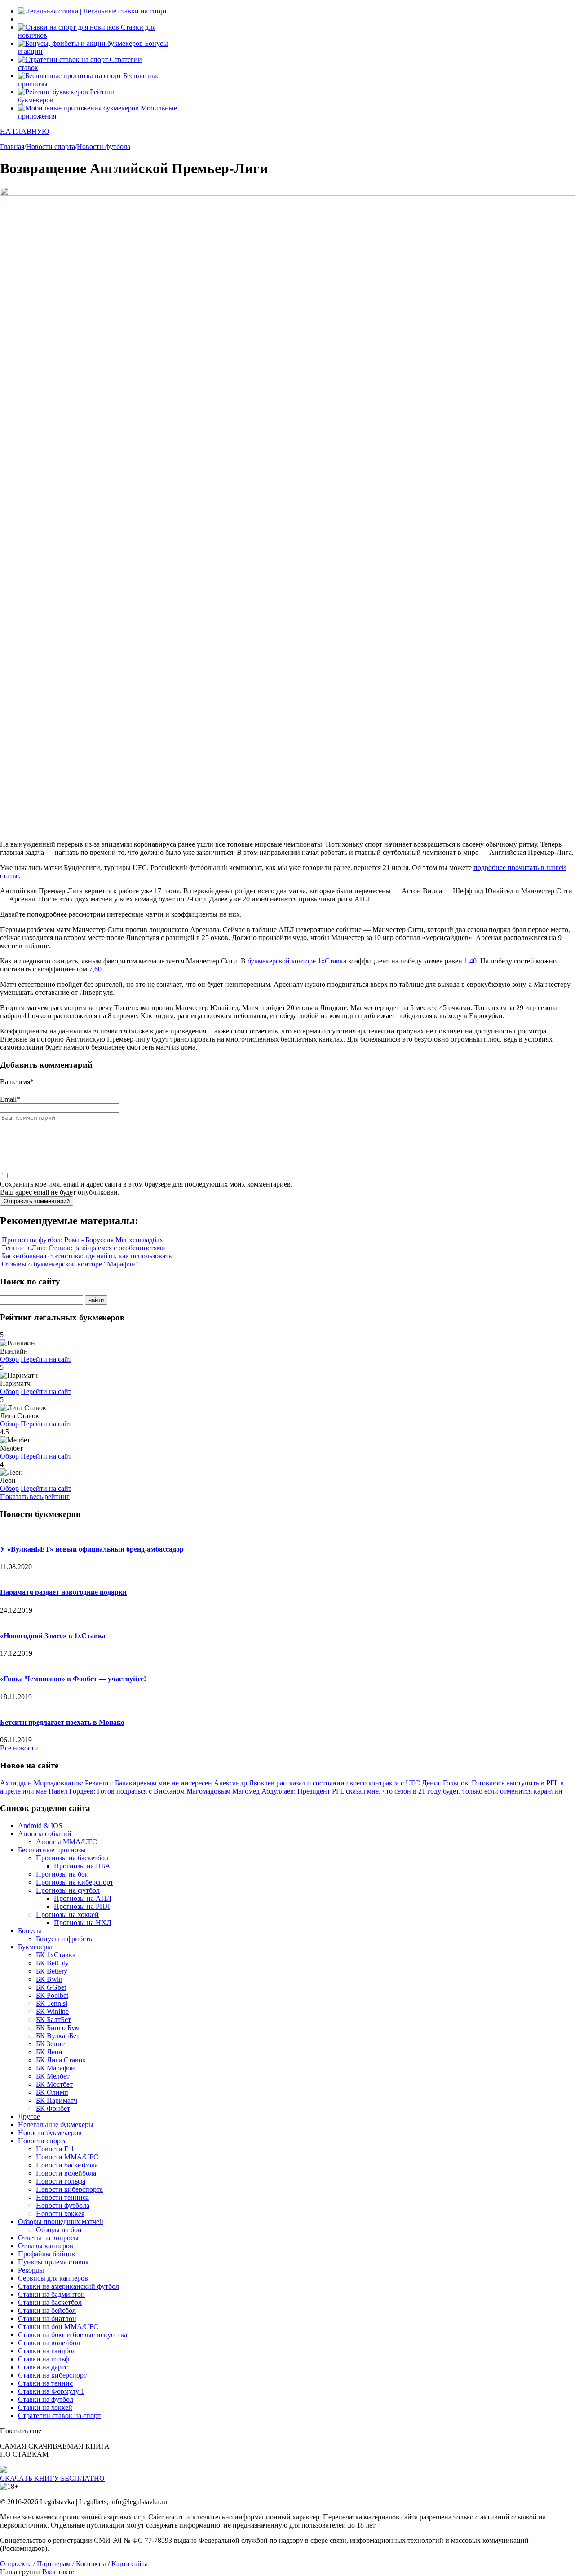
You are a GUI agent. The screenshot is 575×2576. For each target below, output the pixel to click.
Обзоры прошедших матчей (61, 2222)
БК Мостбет (54, 2084)
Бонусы (30, 1931)
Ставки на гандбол (47, 2351)
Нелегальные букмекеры (56, 2125)
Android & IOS (40, 1826)
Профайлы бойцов (46, 2254)
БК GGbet (51, 1987)
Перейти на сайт (46, 1359)
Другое (29, 2117)
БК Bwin (49, 1979)
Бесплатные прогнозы (52, 1850)
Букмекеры (35, 1947)
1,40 (470, 961)
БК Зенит (50, 2044)
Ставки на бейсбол (47, 2310)
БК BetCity (52, 1963)
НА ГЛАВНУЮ (24, 131)
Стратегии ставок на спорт (59, 2416)
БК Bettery (52, 1971)
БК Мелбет (53, 2076)
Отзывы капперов (46, 2246)
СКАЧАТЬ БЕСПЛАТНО (52, 2478)
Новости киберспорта (69, 2189)
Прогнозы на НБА (82, 1866)
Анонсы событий (45, 1834)
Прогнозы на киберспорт (75, 1882)
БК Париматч (57, 2100)
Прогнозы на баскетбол (72, 1858)
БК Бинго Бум (58, 2028)
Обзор (9, 1359)
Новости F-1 (55, 2149)
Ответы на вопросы (48, 2238)
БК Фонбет (53, 2108)
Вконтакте (58, 2572)
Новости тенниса (62, 2197)
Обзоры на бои (59, 2230)
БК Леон (49, 2052)
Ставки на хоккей (45, 2407)
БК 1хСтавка (56, 1955)
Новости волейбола (66, 2173)
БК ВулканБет (58, 2036)
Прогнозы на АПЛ (83, 1898)
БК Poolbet (52, 1995)
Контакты (91, 2564)
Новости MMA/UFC (67, 2157)
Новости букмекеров (50, 2133)
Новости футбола (63, 2205)
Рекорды (31, 2270)
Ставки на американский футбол (69, 2286)
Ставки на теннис (45, 2383)
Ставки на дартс (43, 2367)
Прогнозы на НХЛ (83, 1923)
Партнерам (54, 2564)
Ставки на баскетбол (50, 2302)
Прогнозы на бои (62, 1874)
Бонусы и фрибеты (65, 1939)
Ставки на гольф (44, 2359)
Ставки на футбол (46, 2399)
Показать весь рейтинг (35, 1497)
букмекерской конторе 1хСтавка (297, 961)
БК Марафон (55, 2068)
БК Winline (52, 2011)
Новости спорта (42, 2141)
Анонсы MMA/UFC (66, 1842)
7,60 (95, 969)
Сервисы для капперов (53, 2278)
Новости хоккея (60, 2213)
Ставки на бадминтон (51, 2294)
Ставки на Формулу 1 (51, 2391)
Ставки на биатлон (47, 2319)
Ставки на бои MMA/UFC (58, 2327)
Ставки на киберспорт (52, 2375)
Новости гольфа (61, 2181)
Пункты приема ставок (53, 2262)
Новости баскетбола (67, 2165)
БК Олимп (52, 2092)
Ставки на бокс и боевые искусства (73, 2335)
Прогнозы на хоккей (67, 1914)
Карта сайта (130, 2564)
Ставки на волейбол (49, 2343)
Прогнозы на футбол (68, 1890)
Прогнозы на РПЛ (82, 1906)
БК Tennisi (52, 2003)
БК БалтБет (53, 2020)
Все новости (19, 1748)
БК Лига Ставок (61, 2060)
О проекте (16, 2564)
